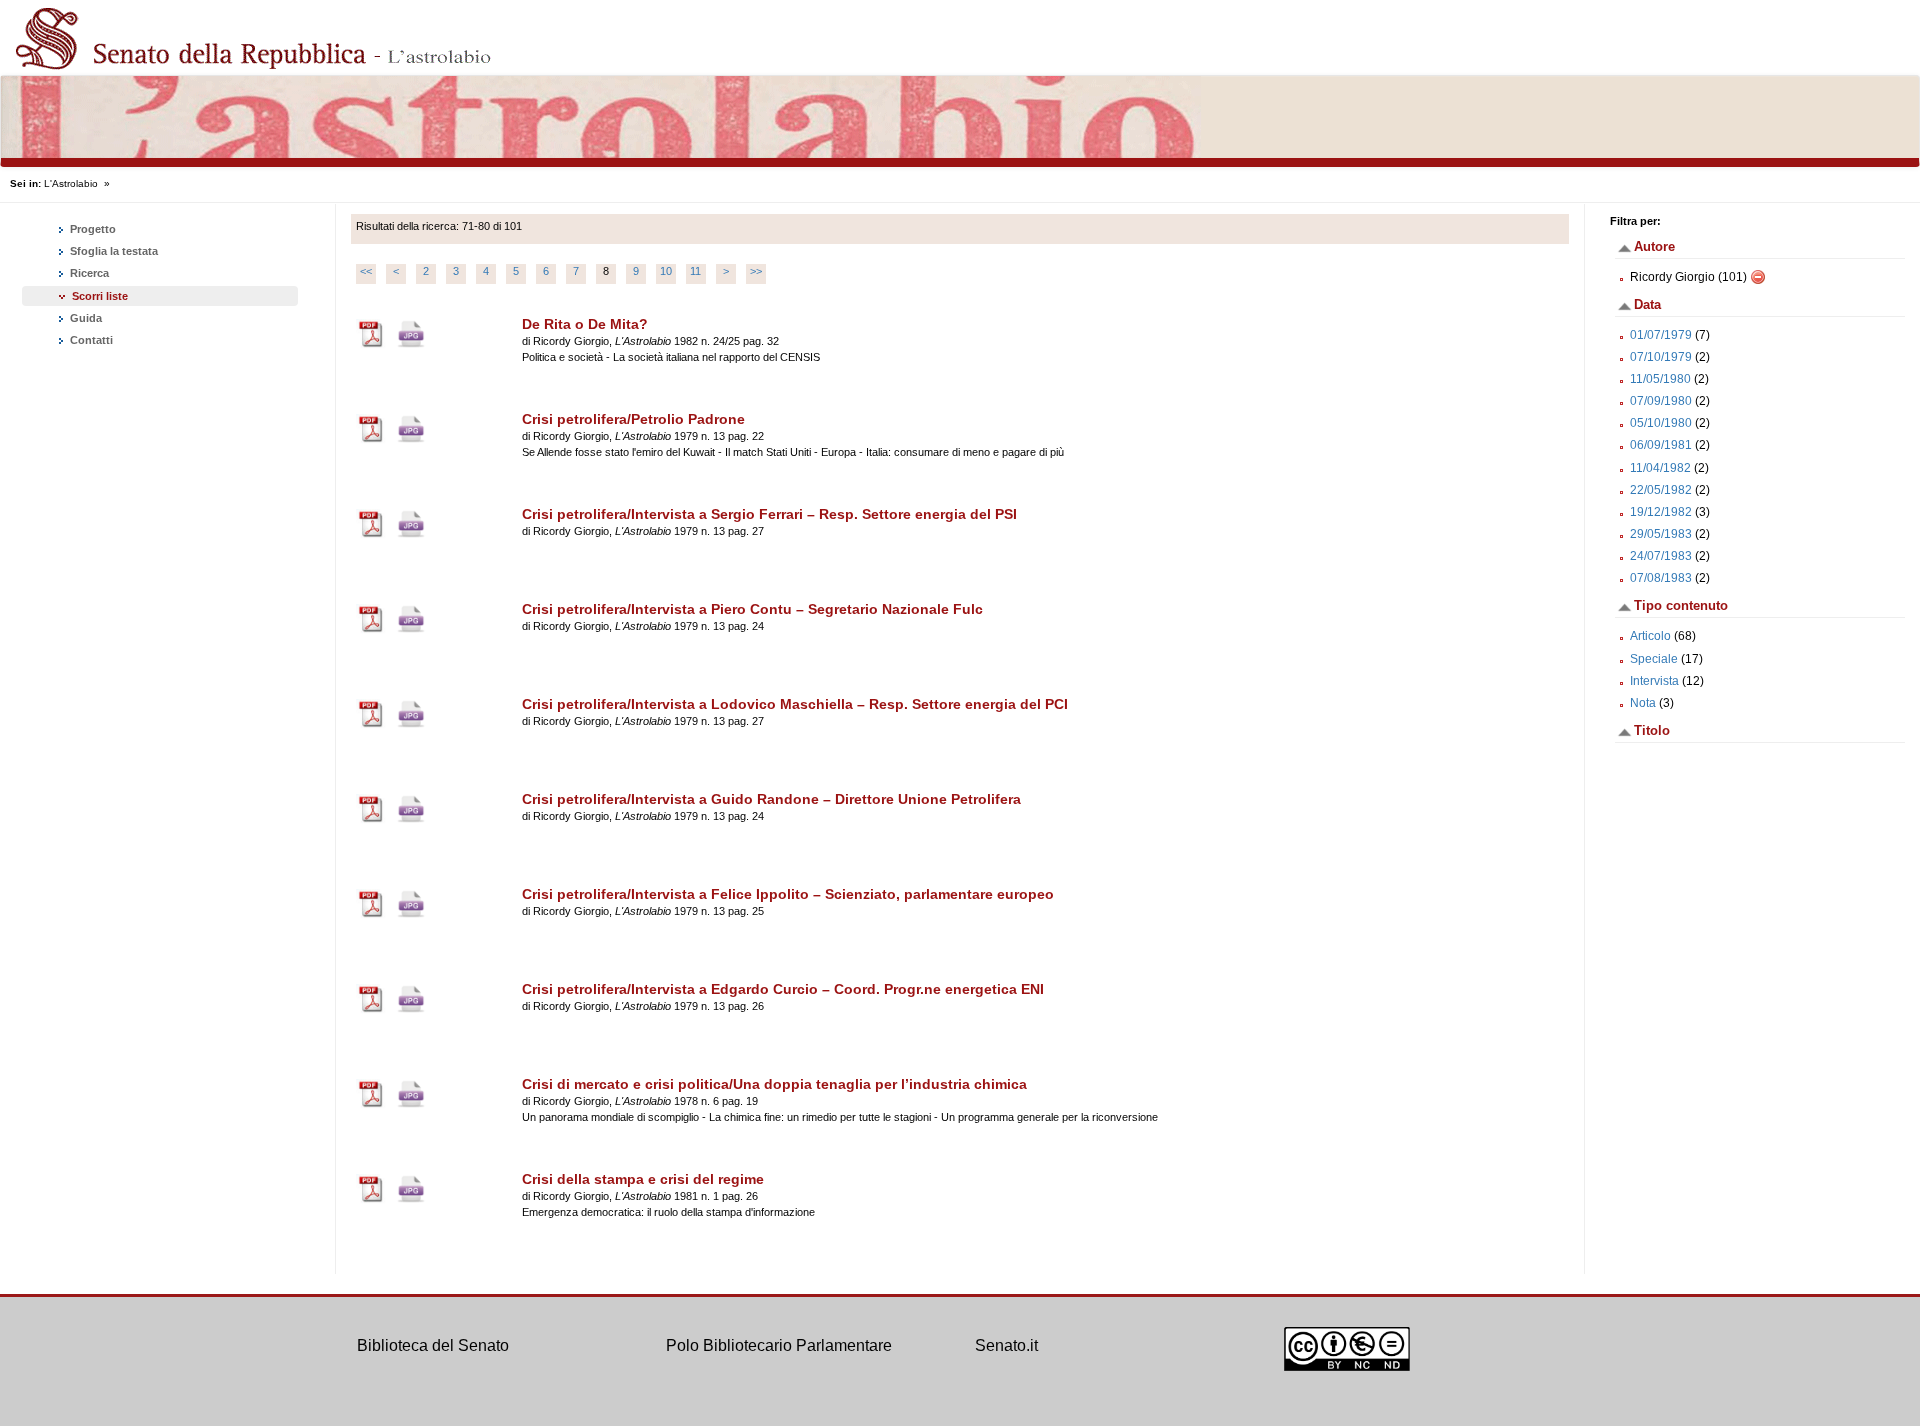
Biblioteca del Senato (433, 1345)
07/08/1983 (1661, 578)
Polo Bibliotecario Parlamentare (779, 1345)
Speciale (1654, 659)
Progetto (91, 229)
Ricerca (88, 273)
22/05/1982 (1661, 490)
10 (666, 271)
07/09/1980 (1661, 401)
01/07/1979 (1661, 335)
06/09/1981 (1661, 445)
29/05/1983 (1661, 534)
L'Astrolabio (71, 183)
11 (695, 271)
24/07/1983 (1661, 556)
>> (756, 271)
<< (366, 271)
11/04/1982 (1660, 468)
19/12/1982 (1661, 512)
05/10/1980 (1661, 423)
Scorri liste (100, 296)
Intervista (1654, 681)
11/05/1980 (1660, 379)
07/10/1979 (1661, 357)
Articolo (1650, 636)
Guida (84, 318)
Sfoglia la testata (112, 251)
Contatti (90, 340)
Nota (1643, 703)
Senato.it (1006, 1345)
